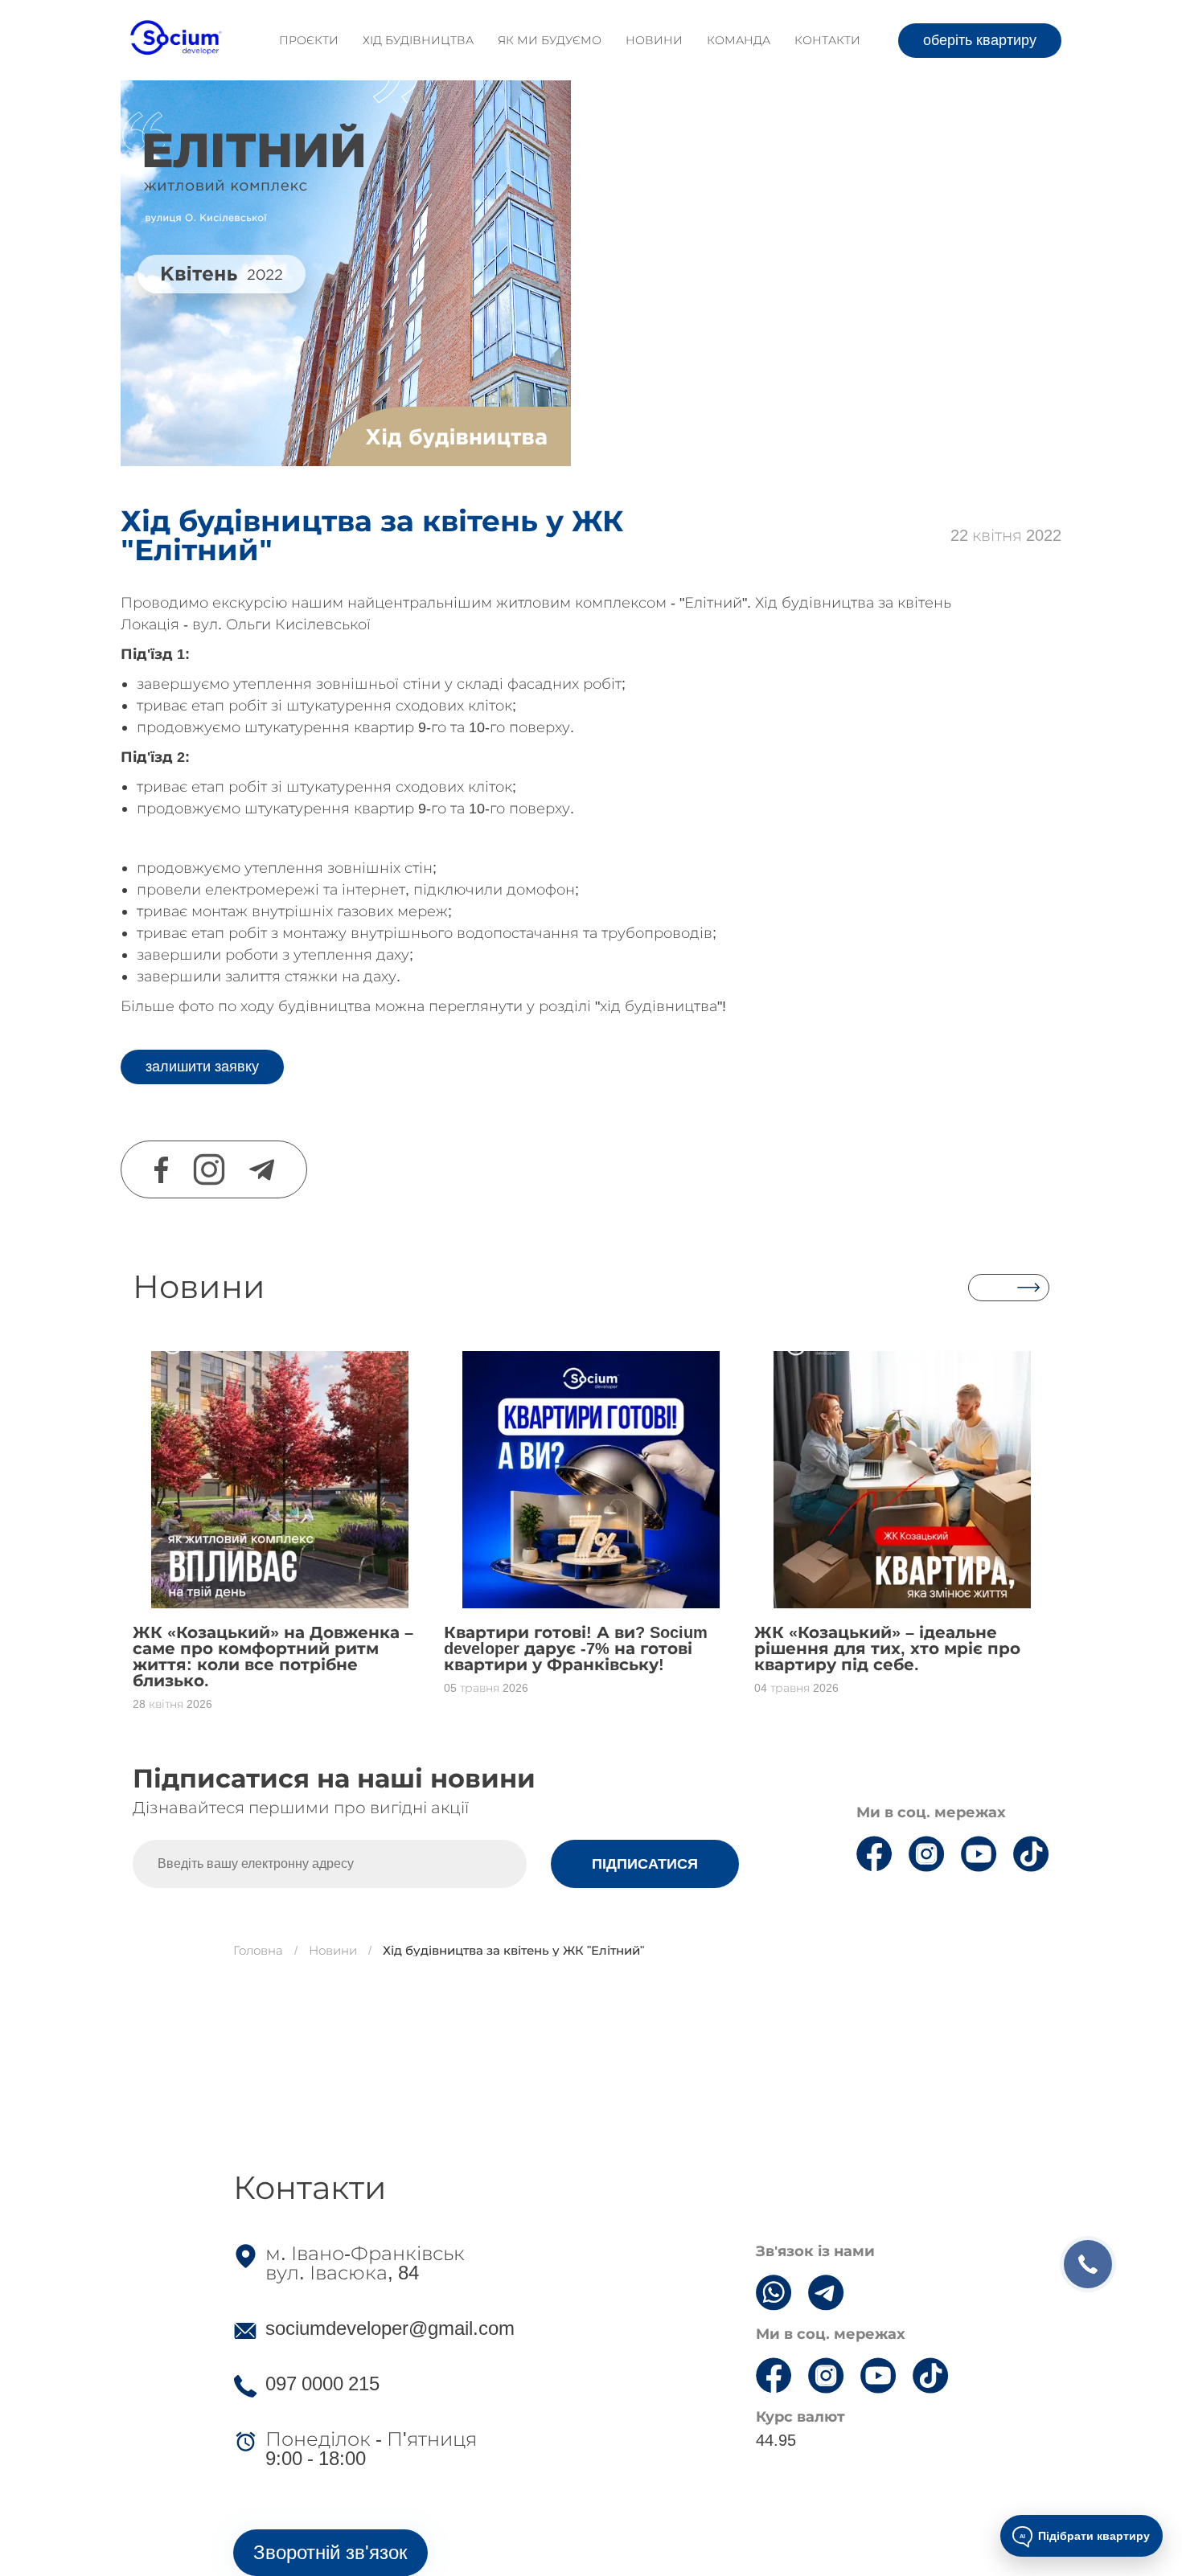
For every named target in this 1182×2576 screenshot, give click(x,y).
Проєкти (309, 40)
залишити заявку (202, 1067)
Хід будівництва (418, 40)
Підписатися (645, 1864)
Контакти (827, 40)
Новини (654, 40)
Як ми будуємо (550, 40)
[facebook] (161, 1170)
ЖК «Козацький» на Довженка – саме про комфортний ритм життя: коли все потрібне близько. (273, 1657)
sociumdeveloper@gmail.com (390, 2328)
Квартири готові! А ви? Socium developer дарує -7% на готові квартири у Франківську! (576, 1648)
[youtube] (979, 1841)
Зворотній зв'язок (330, 2552)
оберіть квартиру (980, 40)
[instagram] (209, 1169)
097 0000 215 (322, 2384)
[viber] (774, 2282)
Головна (258, 1950)
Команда (739, 40)
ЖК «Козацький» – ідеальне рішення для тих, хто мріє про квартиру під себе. (887, 1648)
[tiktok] (1031, 1841)
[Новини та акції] (1009, 1288)
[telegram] (262, 1170)
